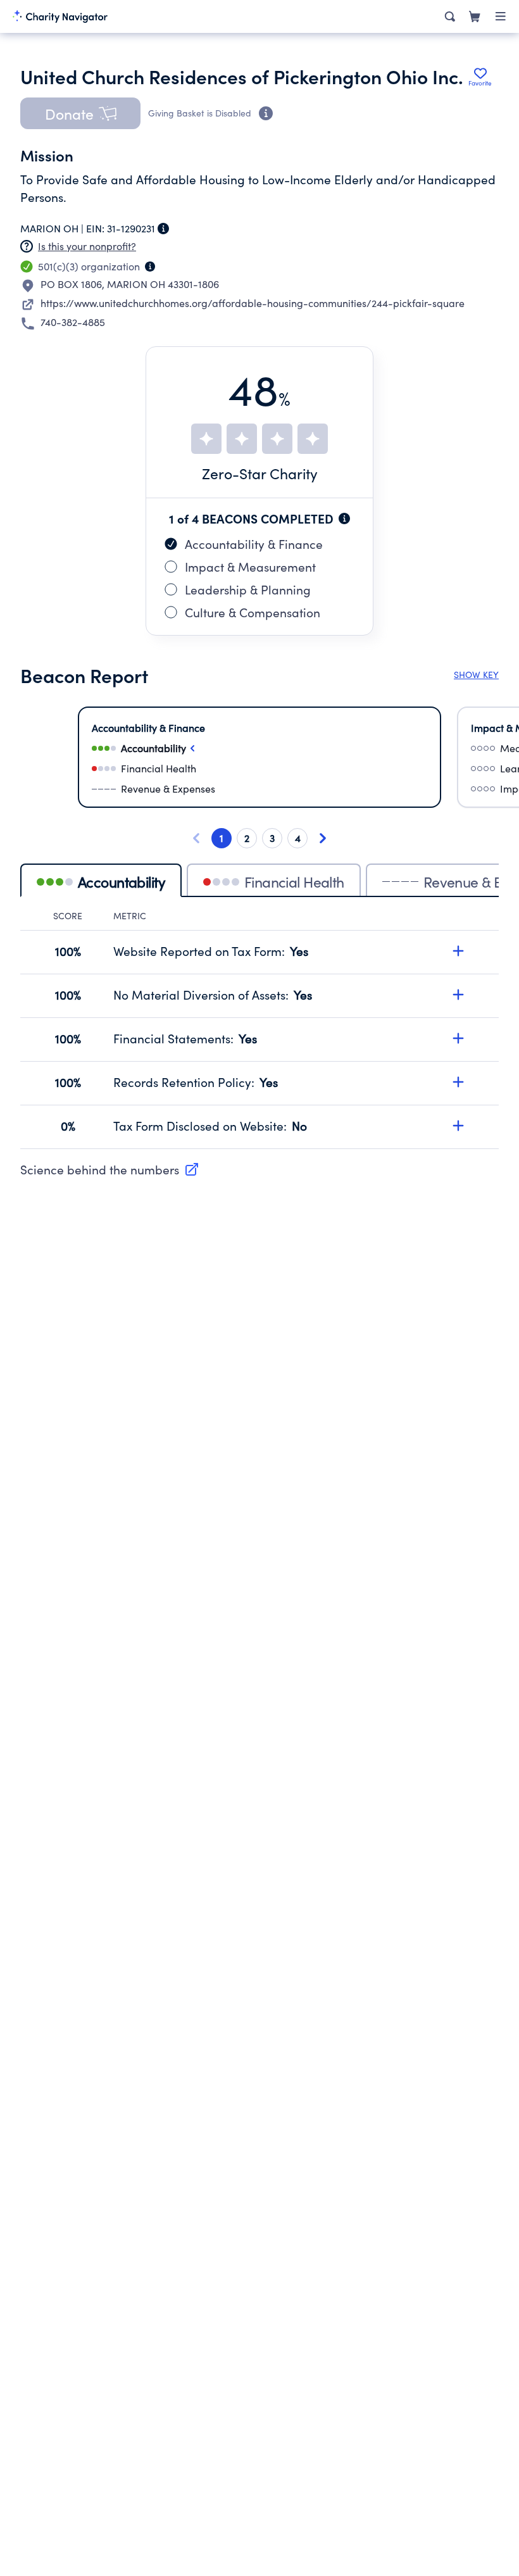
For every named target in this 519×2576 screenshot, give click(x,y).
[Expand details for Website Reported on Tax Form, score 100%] (458, 951)
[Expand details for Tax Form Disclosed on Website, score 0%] (458, 1126)
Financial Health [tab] (294, 882)
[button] (80, 113)
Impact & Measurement (250, 567)
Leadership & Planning (248, 589)
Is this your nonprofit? (87, 246)
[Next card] (323, 838)
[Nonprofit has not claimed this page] (27, 246)
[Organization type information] (150, 267)
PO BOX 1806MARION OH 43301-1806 (130, 284)
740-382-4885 (73, 322)
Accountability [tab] (122, 882)
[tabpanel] (259, 1029)
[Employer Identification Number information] (163, 229)
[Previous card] (196, 838)
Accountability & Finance (254, 544)
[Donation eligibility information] (266, 113)
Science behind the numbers (100, 1169)
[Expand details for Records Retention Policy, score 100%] (458, 1082)
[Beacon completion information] (344, 518)
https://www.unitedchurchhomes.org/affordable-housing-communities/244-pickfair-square (253, 303)
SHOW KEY (476, 675)
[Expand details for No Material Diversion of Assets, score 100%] (458, 995)
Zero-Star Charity (260, 473)
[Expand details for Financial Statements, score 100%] (458, 1038)
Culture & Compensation (253, 612)
